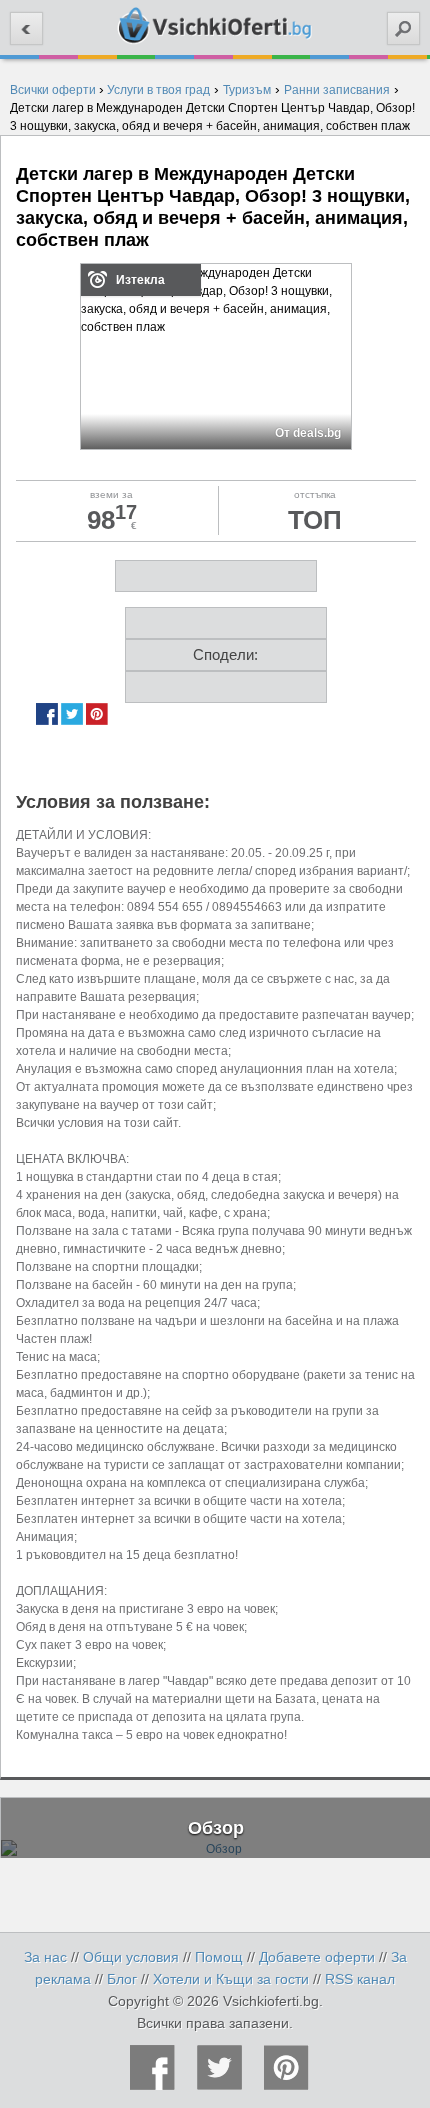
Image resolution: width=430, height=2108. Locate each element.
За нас (45, 1957)
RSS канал (360, 1979)
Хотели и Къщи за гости (231, 1979)
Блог (122, 1979)
